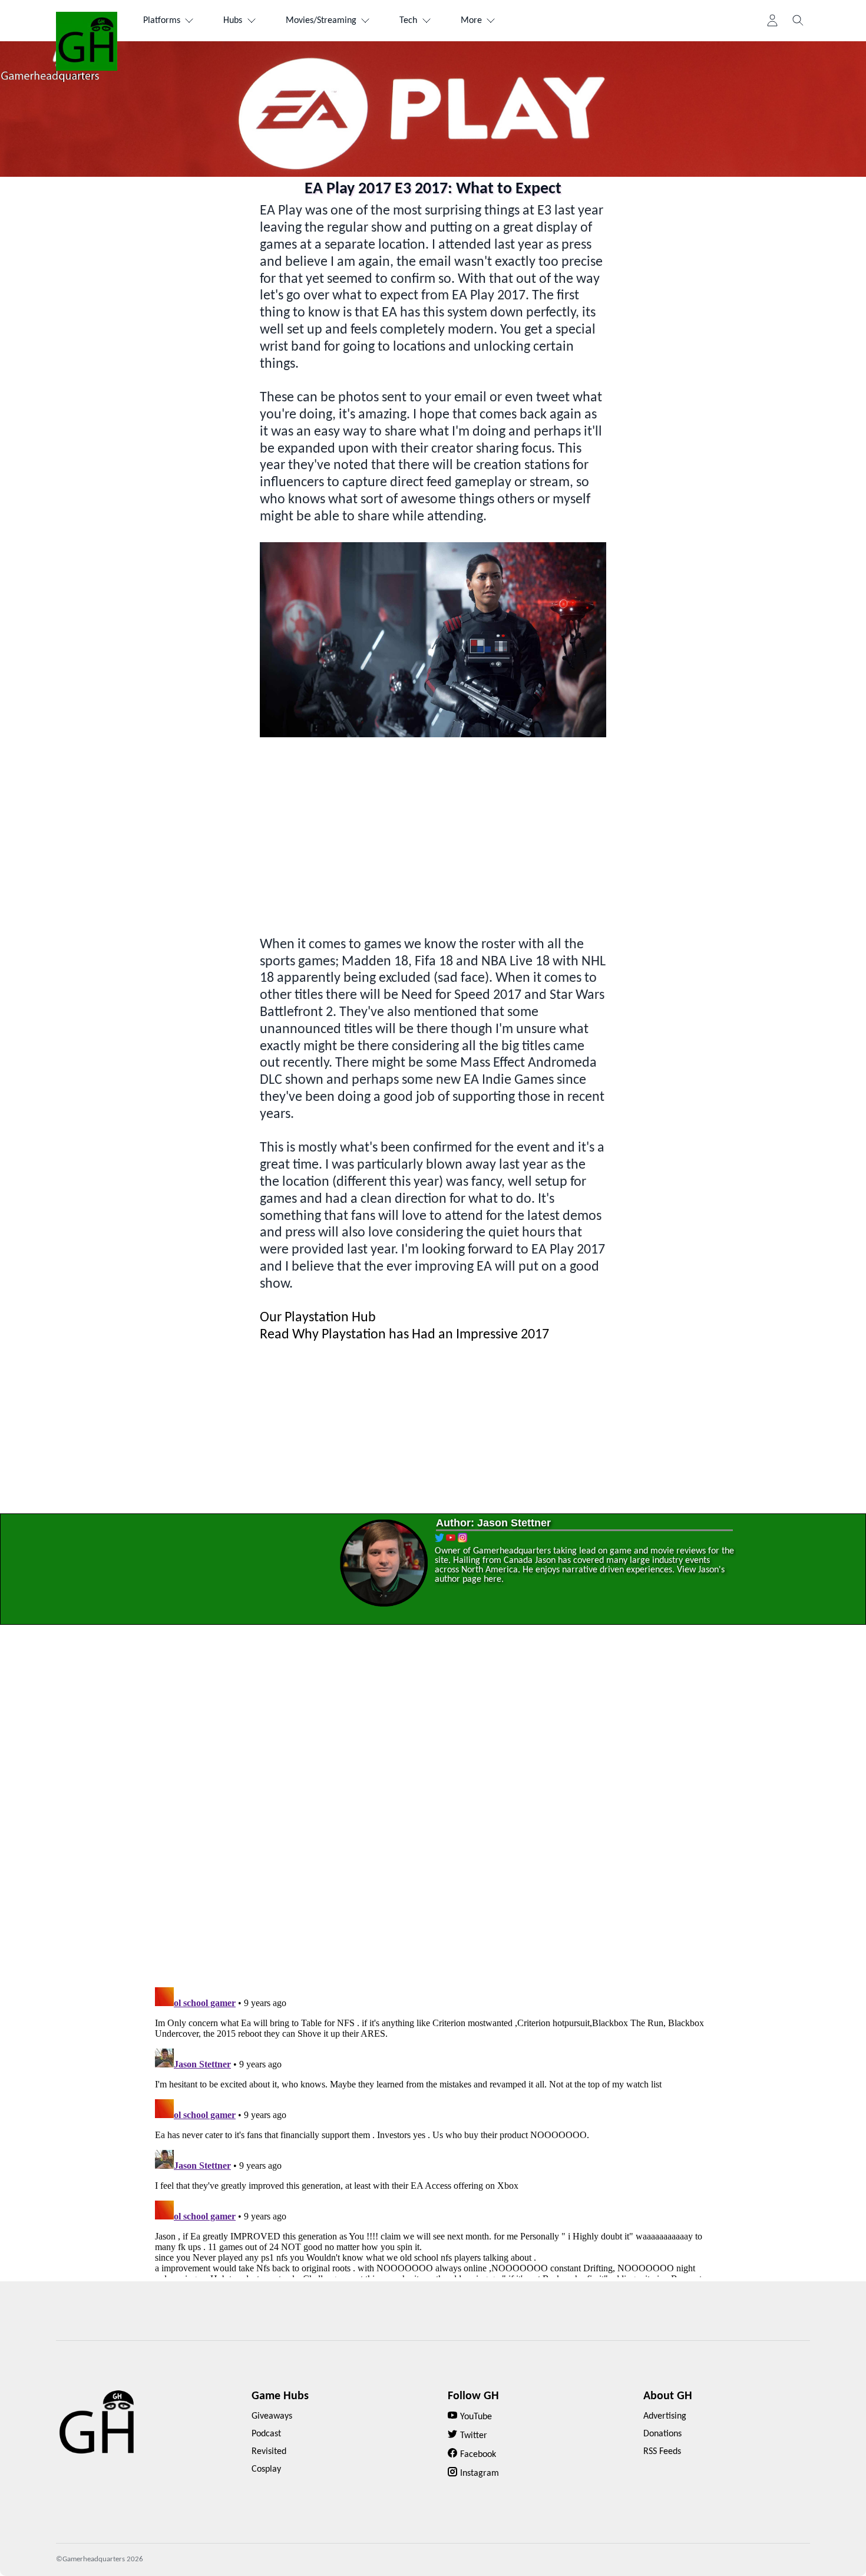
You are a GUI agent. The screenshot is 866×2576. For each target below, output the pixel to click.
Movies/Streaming (321, 21)
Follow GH (473, 2396)
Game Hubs (280, 2396)
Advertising (665, 2416)
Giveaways (272, 2416)
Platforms (162, 21)
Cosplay (266, 2469)
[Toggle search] (798, 21)
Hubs (233, 21)
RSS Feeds (662, 2452)
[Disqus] (433, 1810)
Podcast (266, 2434)
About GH (668, 2396)
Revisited (269, 2452)
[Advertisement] (433, 837)
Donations (662, 2434)
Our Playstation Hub (318, 1318)
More (471, 21)
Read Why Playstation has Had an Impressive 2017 (404, 1335)
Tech (408, 21)
